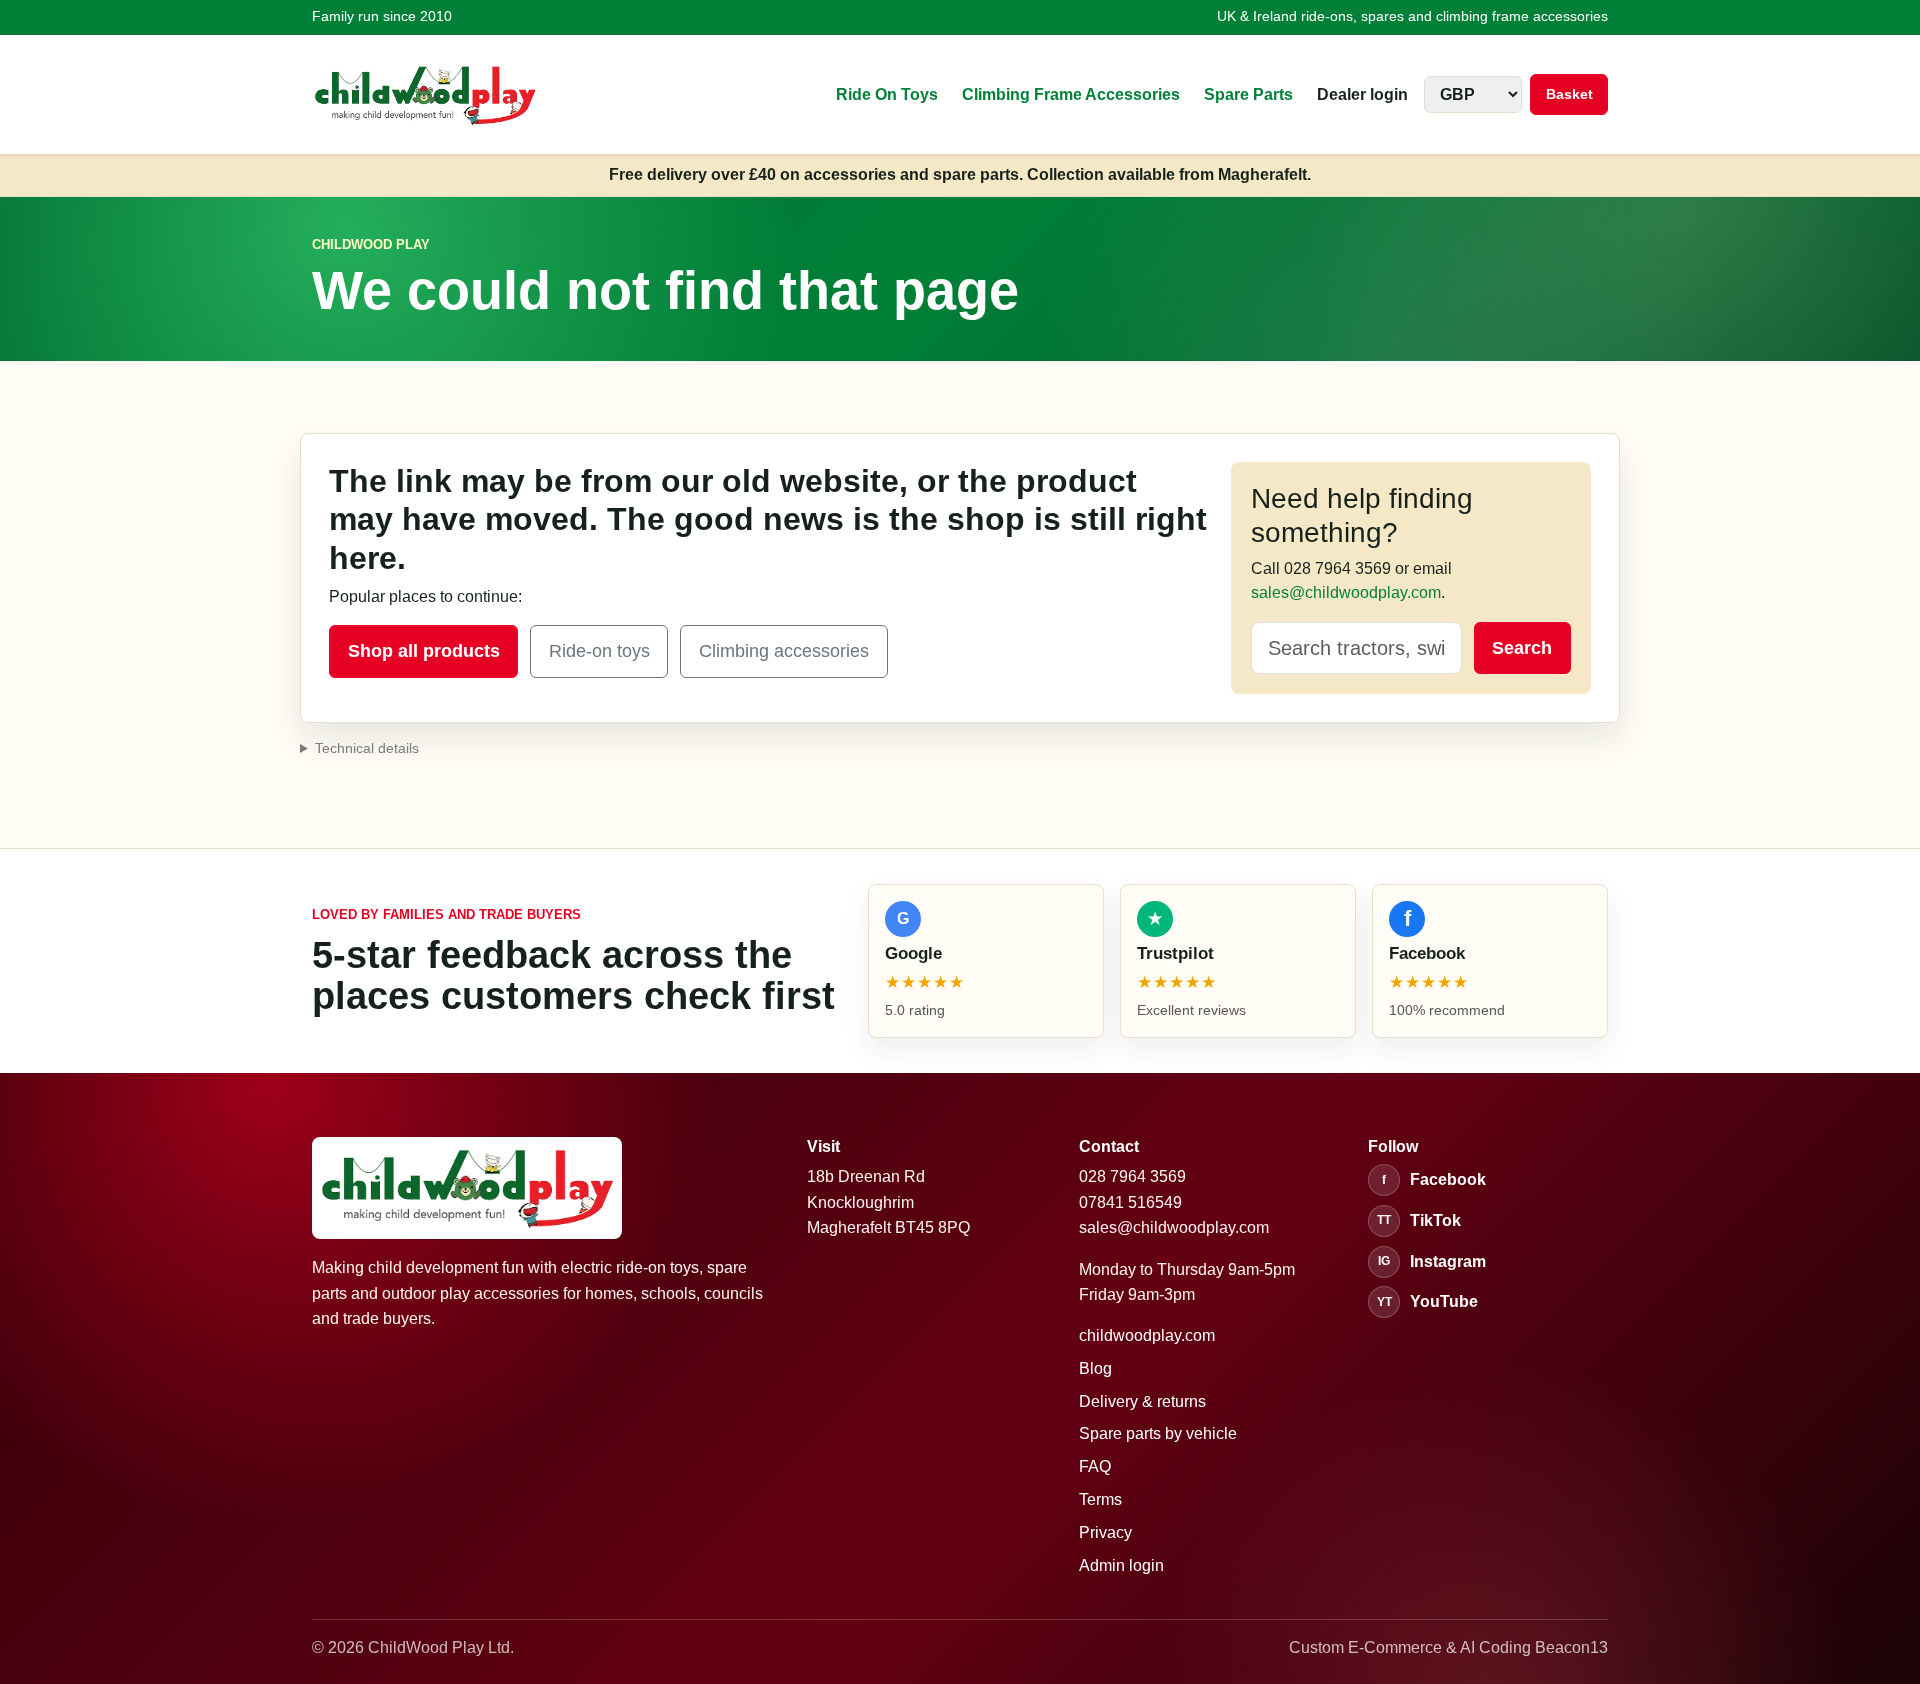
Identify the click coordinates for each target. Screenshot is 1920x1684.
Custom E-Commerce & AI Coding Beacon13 (1448, 1647)
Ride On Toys (887, 94)
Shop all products (424, 651)
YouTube (1428, 1301)
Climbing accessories (784, 651)
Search (1522, 648)
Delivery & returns (1142, 1401)
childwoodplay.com (1147, 1335)
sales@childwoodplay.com (1346, 592)
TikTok (1419, 1220)
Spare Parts (1248, 94)
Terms (1100, 1499)
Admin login (1121, 1565)
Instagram (1432, 1261)
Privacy (1105, 1532)
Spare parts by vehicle (1158, 1433)
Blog (1095, 1368)
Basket (1569, 94)
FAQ (1095, 1466)
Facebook (1434, 1179)
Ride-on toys (599, 651)
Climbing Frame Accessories (1071, 94)
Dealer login (1362, 94)
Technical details (367, 748)
